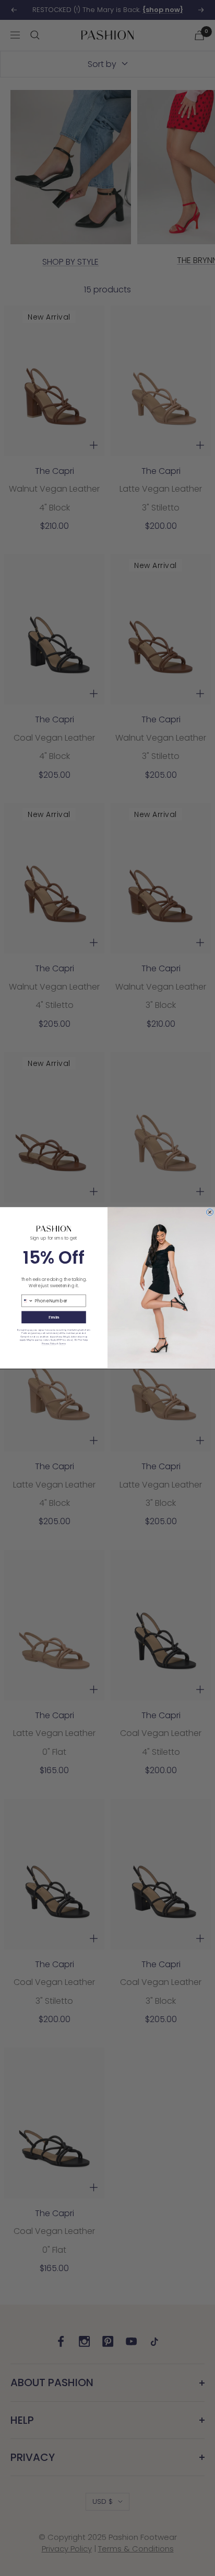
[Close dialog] (210, 1212)
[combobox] (27, 1301)
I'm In (54, 1317)
